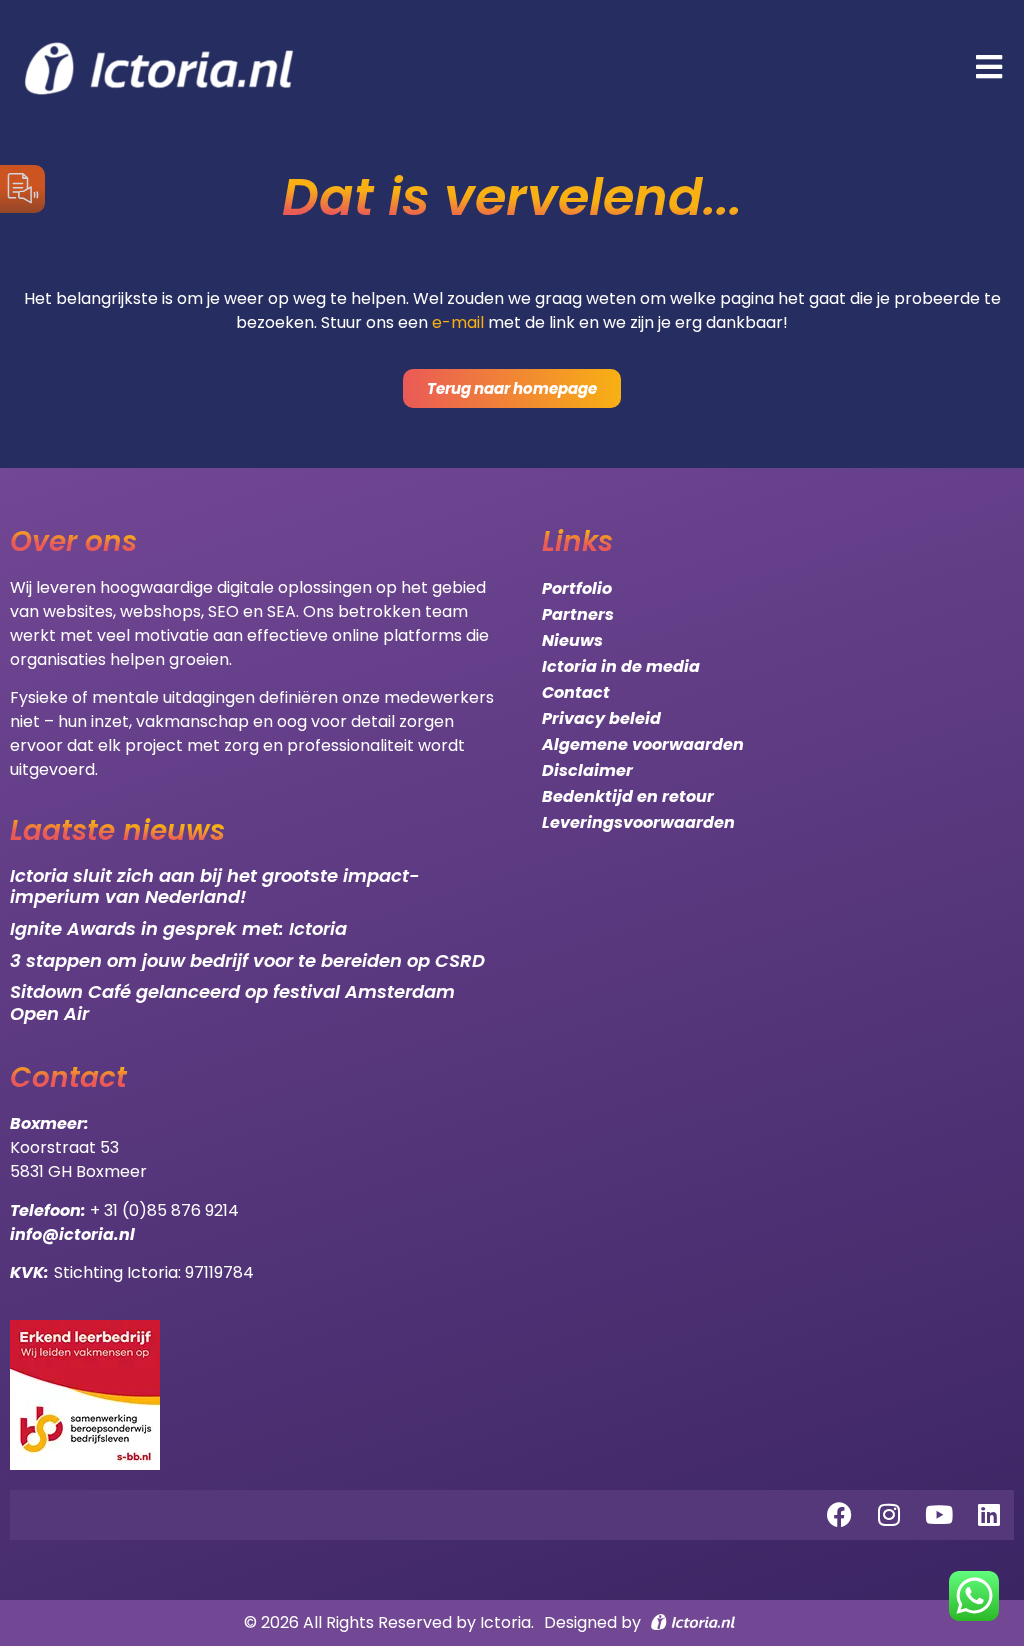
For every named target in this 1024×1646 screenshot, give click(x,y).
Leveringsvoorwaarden (638, 822)
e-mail (458, 322)
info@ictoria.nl (72, 1234)
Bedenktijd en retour (628, 796)
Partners (578, 614)
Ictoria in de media (621, 666)
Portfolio (577, 588)
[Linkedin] (989, 1515)
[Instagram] (889, 1515)
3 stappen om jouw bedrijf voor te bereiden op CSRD (247, 960)
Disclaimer (587, 770)
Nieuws (572, 640)
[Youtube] (939, 1515)
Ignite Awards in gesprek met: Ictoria (178, 928)
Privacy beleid (601, 718)
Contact (576, 692)
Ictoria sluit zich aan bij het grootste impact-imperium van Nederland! (215, 886)
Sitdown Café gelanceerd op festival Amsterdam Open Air (232, 1002)
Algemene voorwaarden (643, 744)
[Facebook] (839, 1515)
